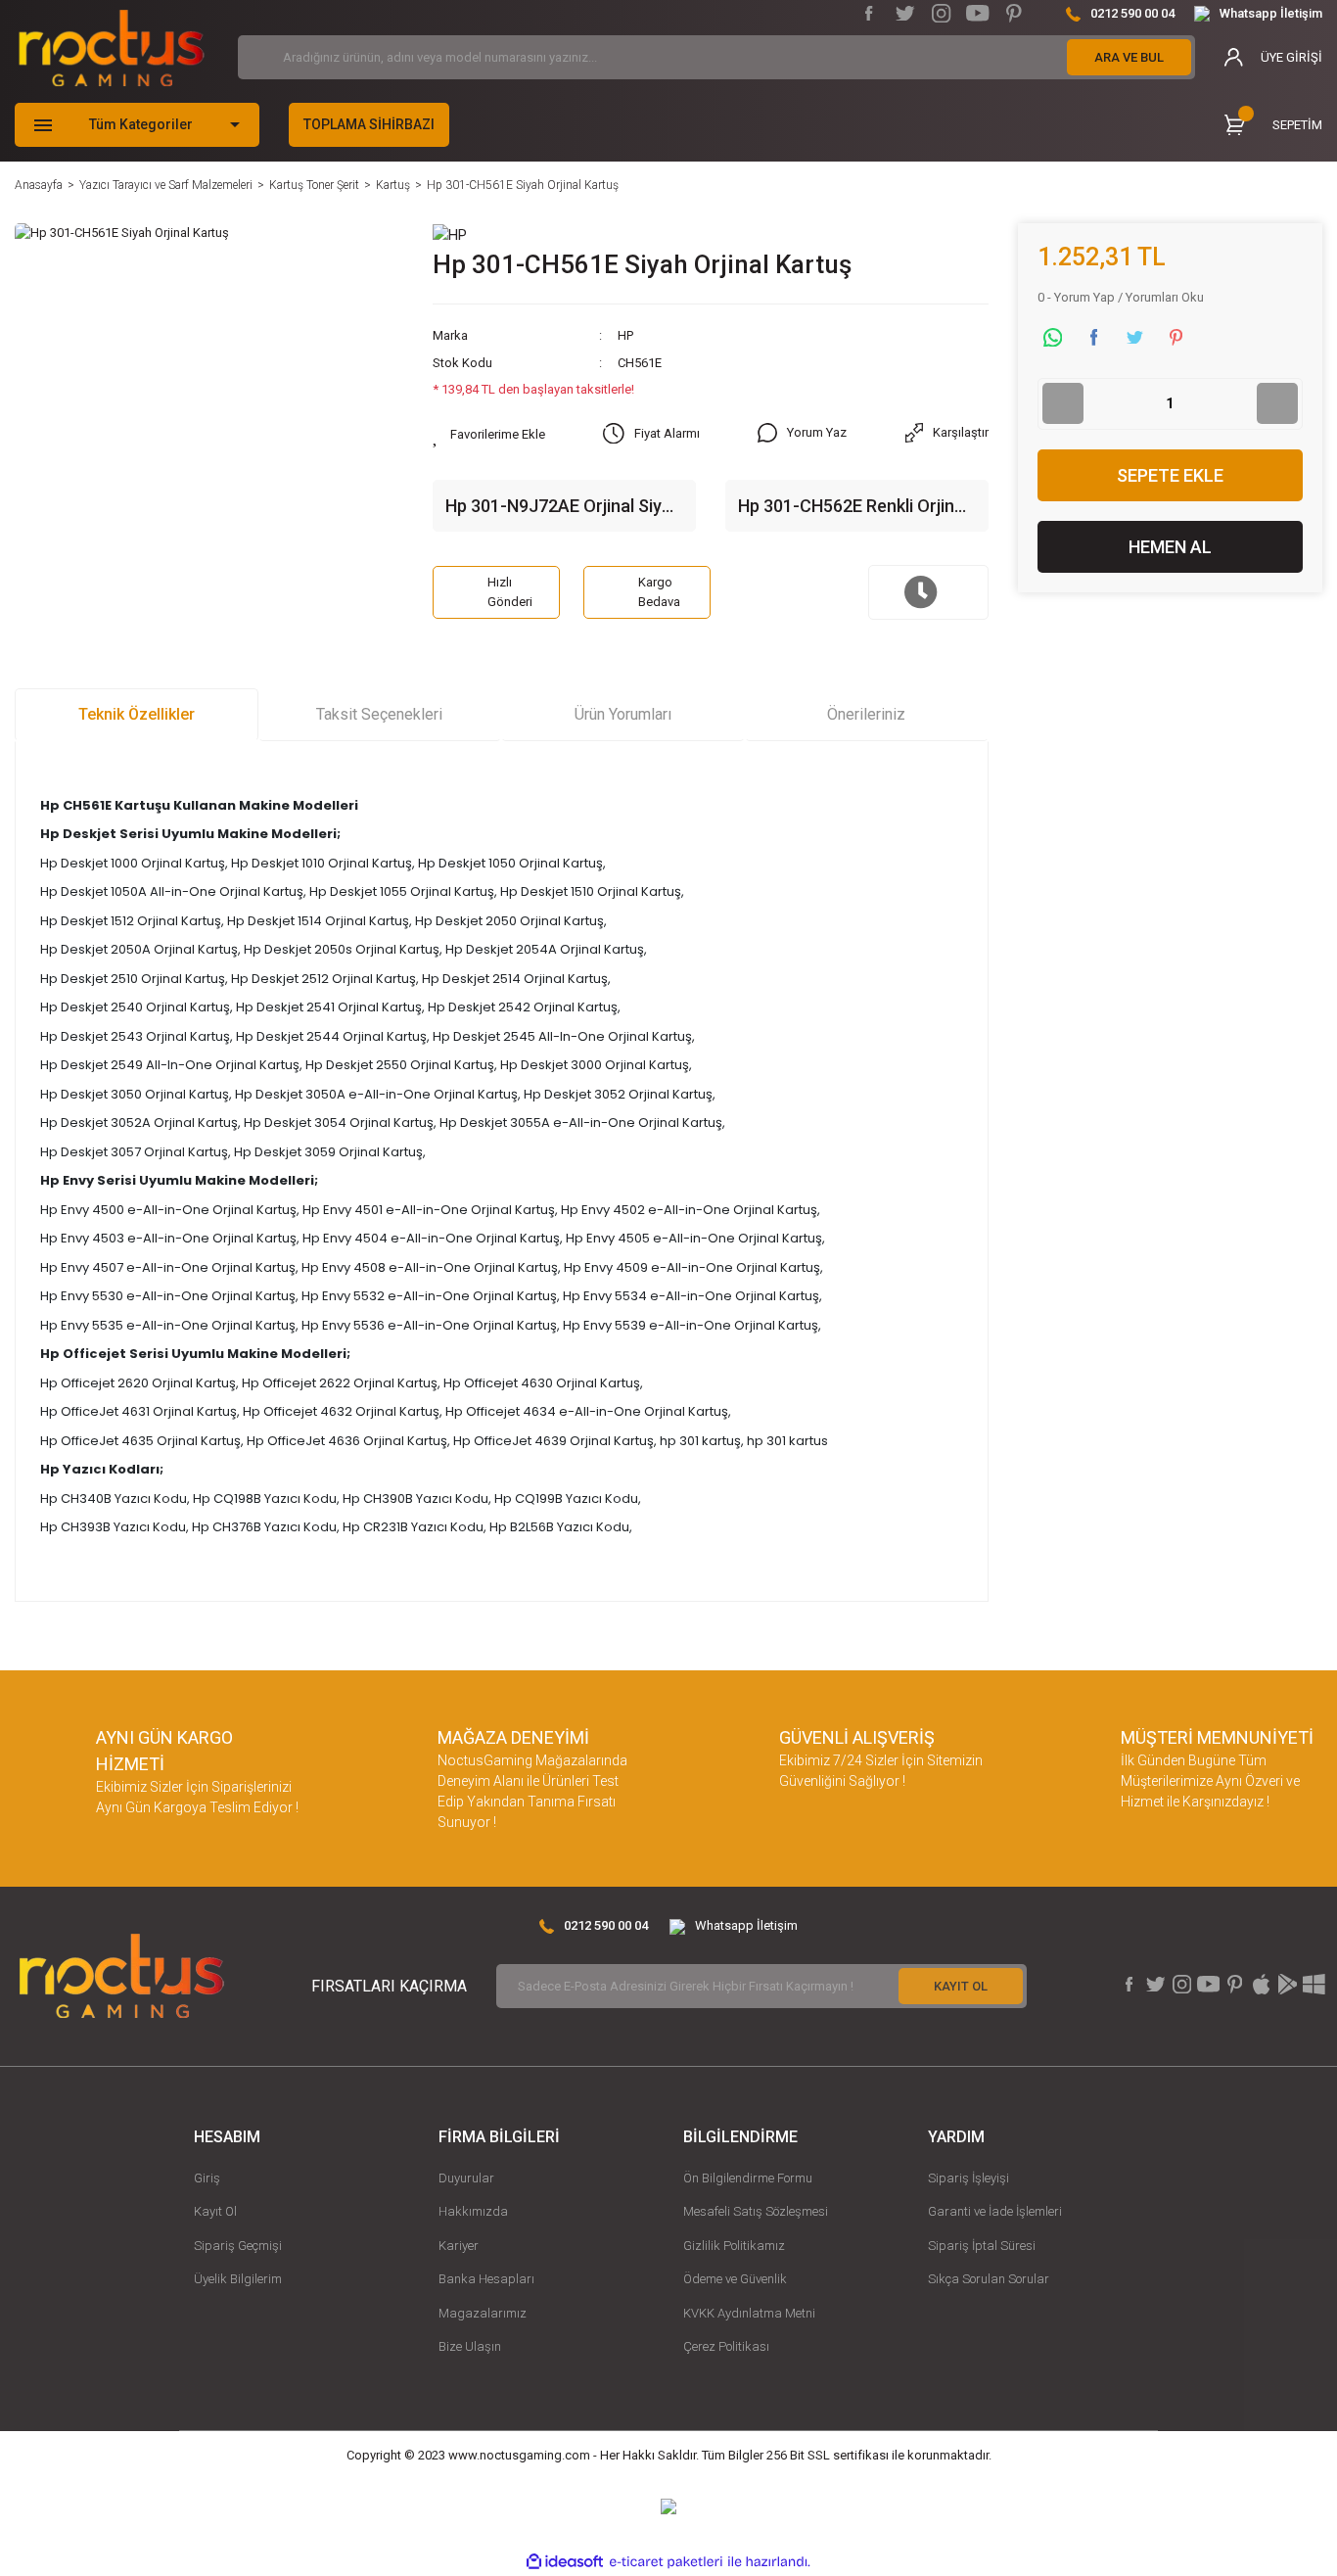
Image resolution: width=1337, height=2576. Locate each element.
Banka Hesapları (486, 2279)
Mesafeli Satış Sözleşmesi (756, 2211)
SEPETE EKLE (1170, 475)
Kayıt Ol (215, 2211)
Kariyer (459, 2246)
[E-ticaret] (666, 2562)
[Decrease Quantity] (1063, 403)
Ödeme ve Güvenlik (735, 2279)
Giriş (207, 2178)
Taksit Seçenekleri (379, 714)
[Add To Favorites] (489, 435)
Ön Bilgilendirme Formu (748, 2178)
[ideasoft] (565, 2562)
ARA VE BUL (1129, 57)
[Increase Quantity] (1277, 403)
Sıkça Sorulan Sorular (989, 2279)
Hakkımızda (473, 2211)
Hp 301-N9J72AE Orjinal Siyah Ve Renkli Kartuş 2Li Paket (563, 507)
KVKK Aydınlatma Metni (749, 2313)
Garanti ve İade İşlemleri (995, 2211)
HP (625, 335)
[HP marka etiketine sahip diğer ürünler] (450, 234)
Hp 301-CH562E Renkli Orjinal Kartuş (853, 507)
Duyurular (466, 2178)
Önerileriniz (866, 714)
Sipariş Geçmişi (238, 2246)
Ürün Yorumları (623, 714)
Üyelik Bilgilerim (238, 2279)
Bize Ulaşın (470, 2346)
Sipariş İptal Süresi (982, 2246)
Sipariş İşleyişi (968, 2178)
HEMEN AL (1170, 547)
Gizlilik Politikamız (734, 2246)
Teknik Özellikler (137, 714)
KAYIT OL (961, 1986)
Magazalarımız (483, 2313)
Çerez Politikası (726, 2346)
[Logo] (112, 48)
